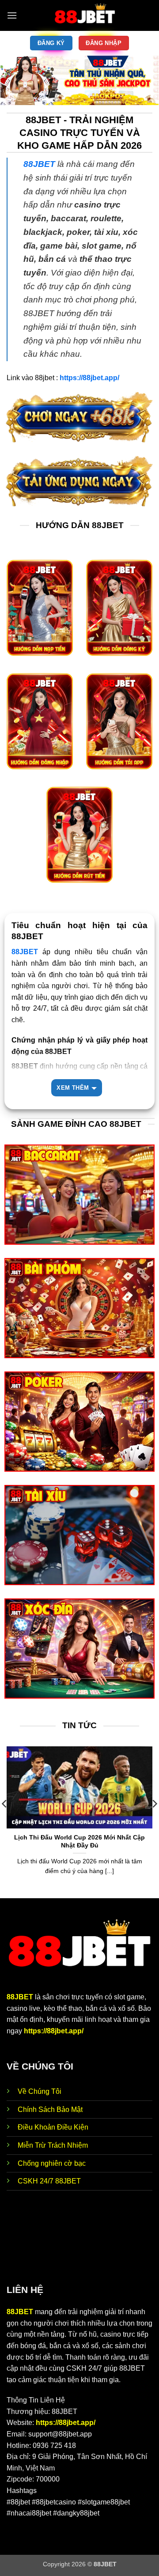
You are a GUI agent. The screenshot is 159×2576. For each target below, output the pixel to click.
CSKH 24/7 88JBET (49, 2181)
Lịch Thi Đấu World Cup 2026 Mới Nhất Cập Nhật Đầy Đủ (79, 1841)
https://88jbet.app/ (54, 2031)
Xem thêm (73, 1088)
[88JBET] (85, 15)
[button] (12, 15)
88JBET (20, 1997)
